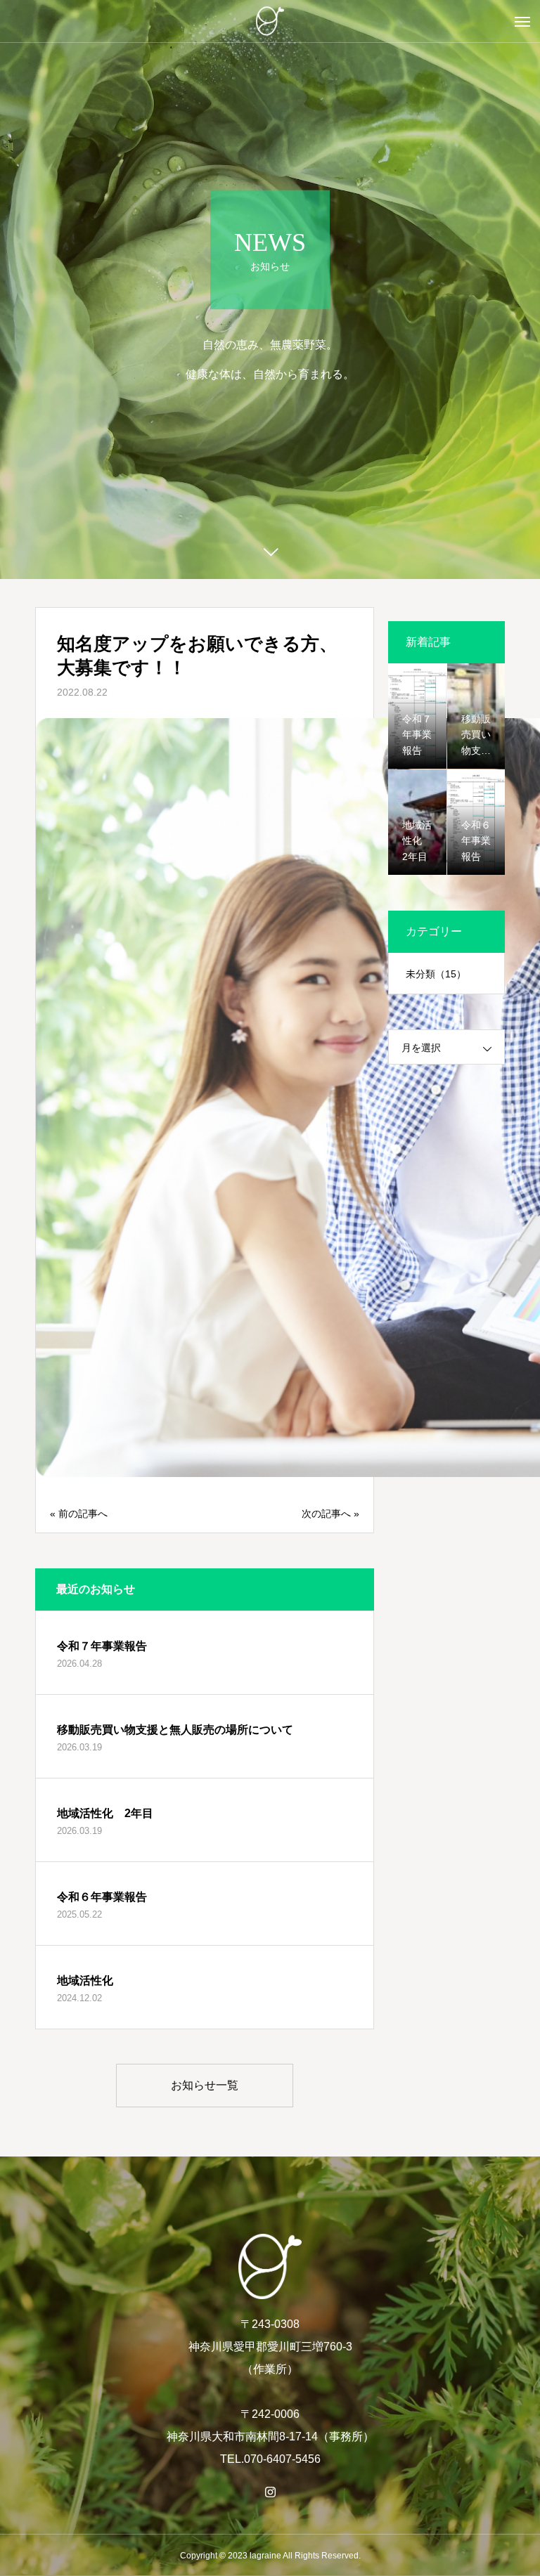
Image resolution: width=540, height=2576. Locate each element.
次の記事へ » (330, 1514)
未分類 (436, 974)
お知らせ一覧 (205, 2085)
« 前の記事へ (79, 1514)
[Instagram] (270, 2492)
